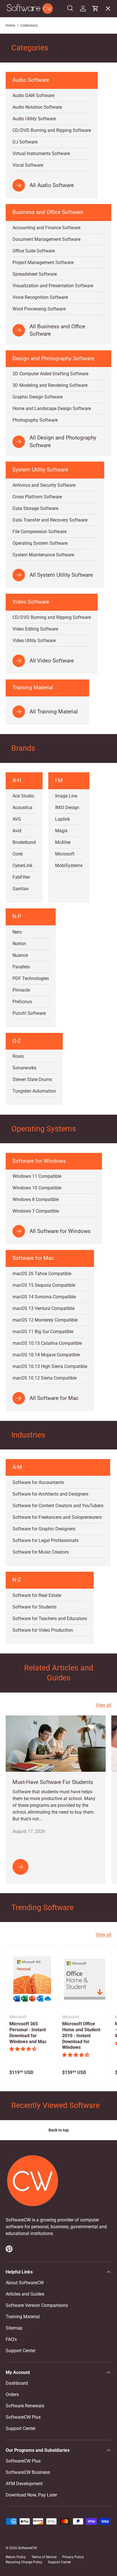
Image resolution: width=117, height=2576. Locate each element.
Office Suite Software (34, 251)
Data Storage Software (35, 508)
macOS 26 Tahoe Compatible (42, 1274)
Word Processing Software (39, 309)
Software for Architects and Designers (50, 1494)
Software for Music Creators (41, 1552)
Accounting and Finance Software (46, 228)
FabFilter (21, 877)
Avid (17, 831)
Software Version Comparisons (37, 2305)
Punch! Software (29, 1013)
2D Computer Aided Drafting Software (50, 374)
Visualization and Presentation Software (53, 286)
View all (104, 1705)
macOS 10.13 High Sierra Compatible (50, 1366)
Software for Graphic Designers (44, 1529)
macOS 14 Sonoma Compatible (44, 1297)
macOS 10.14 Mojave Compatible (46, 1355)
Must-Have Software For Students (53, 1782)
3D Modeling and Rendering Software (50, 385)
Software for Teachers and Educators (50, 1619)
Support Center (21, 2351)
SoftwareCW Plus (28, 140)
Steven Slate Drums (32, 1079)
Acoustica (22, 807)
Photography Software (35, 420)
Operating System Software (40, 543)
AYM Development (24, 2484)
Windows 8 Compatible (36, 1199)
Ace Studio (23, 796)
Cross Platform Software (37, 497)
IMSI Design (67, 807)
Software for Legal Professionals (45, 1540)
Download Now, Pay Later (31, 2495)
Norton (19, 944)
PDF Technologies (31, 978)
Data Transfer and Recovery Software (50, 520)
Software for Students (35, 1607)
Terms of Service (44, 2557)
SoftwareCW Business (32, 128)
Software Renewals (25, 2406)
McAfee (63, 842)
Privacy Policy (73, 2557)
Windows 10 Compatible (37, 1188)
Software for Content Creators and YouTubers (58, 1506)
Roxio (18, 1056)
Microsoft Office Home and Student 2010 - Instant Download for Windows (81, 2036)
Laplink (62, 819)
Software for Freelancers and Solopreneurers (57, 1517)
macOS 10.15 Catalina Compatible (47, 1343)
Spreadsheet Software (35, 274)
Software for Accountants (38, 1482)
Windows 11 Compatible (37, 1176)
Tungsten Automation (34, 1091)
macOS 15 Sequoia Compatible (44, 1285)
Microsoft (65, 854)
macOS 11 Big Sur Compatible (43, 1332)
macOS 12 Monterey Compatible (45, 1320)
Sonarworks (24, 1068)
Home (10, 25)
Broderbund (24, 842)
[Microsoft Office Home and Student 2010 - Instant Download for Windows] (85, 1979)
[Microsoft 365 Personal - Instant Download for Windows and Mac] (32, 1979)
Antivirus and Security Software (44, 485)
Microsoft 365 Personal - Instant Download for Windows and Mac (28, 2033)
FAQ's (11, 2339)
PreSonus (22, 1002)
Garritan (21, 889)
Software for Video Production (43, 1630)
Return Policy (16, 2557)
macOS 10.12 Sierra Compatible (45, 1378)
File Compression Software (39, 532)
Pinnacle (21, 990)
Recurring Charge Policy (24, 2562)
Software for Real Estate (37, 1595)
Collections (29, 25)
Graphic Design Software (37, 397)
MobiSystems (69, 866)
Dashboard (17, 2383)
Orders (12, 2394)
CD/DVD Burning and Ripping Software (52, 617)
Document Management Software (46, 239)
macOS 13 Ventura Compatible (43, 1308)
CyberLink (22, 866)
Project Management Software (43, 262)
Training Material (23, 2317)
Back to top (59, 2130)
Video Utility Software (34, 641)
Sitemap (14, 2328)
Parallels (21, 967)
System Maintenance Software (43, 555)
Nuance (20, 955)
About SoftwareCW (25, 2283)
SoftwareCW (27, 2548)
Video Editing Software (35, 629)
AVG (17, 819)
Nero (17, 932)
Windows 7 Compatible (36, 1211)
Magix (61, 831)
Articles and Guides (25, 2294)
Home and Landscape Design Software (52, 408)
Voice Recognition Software (40, 297)
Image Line (66, 796)
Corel (18, 854)
